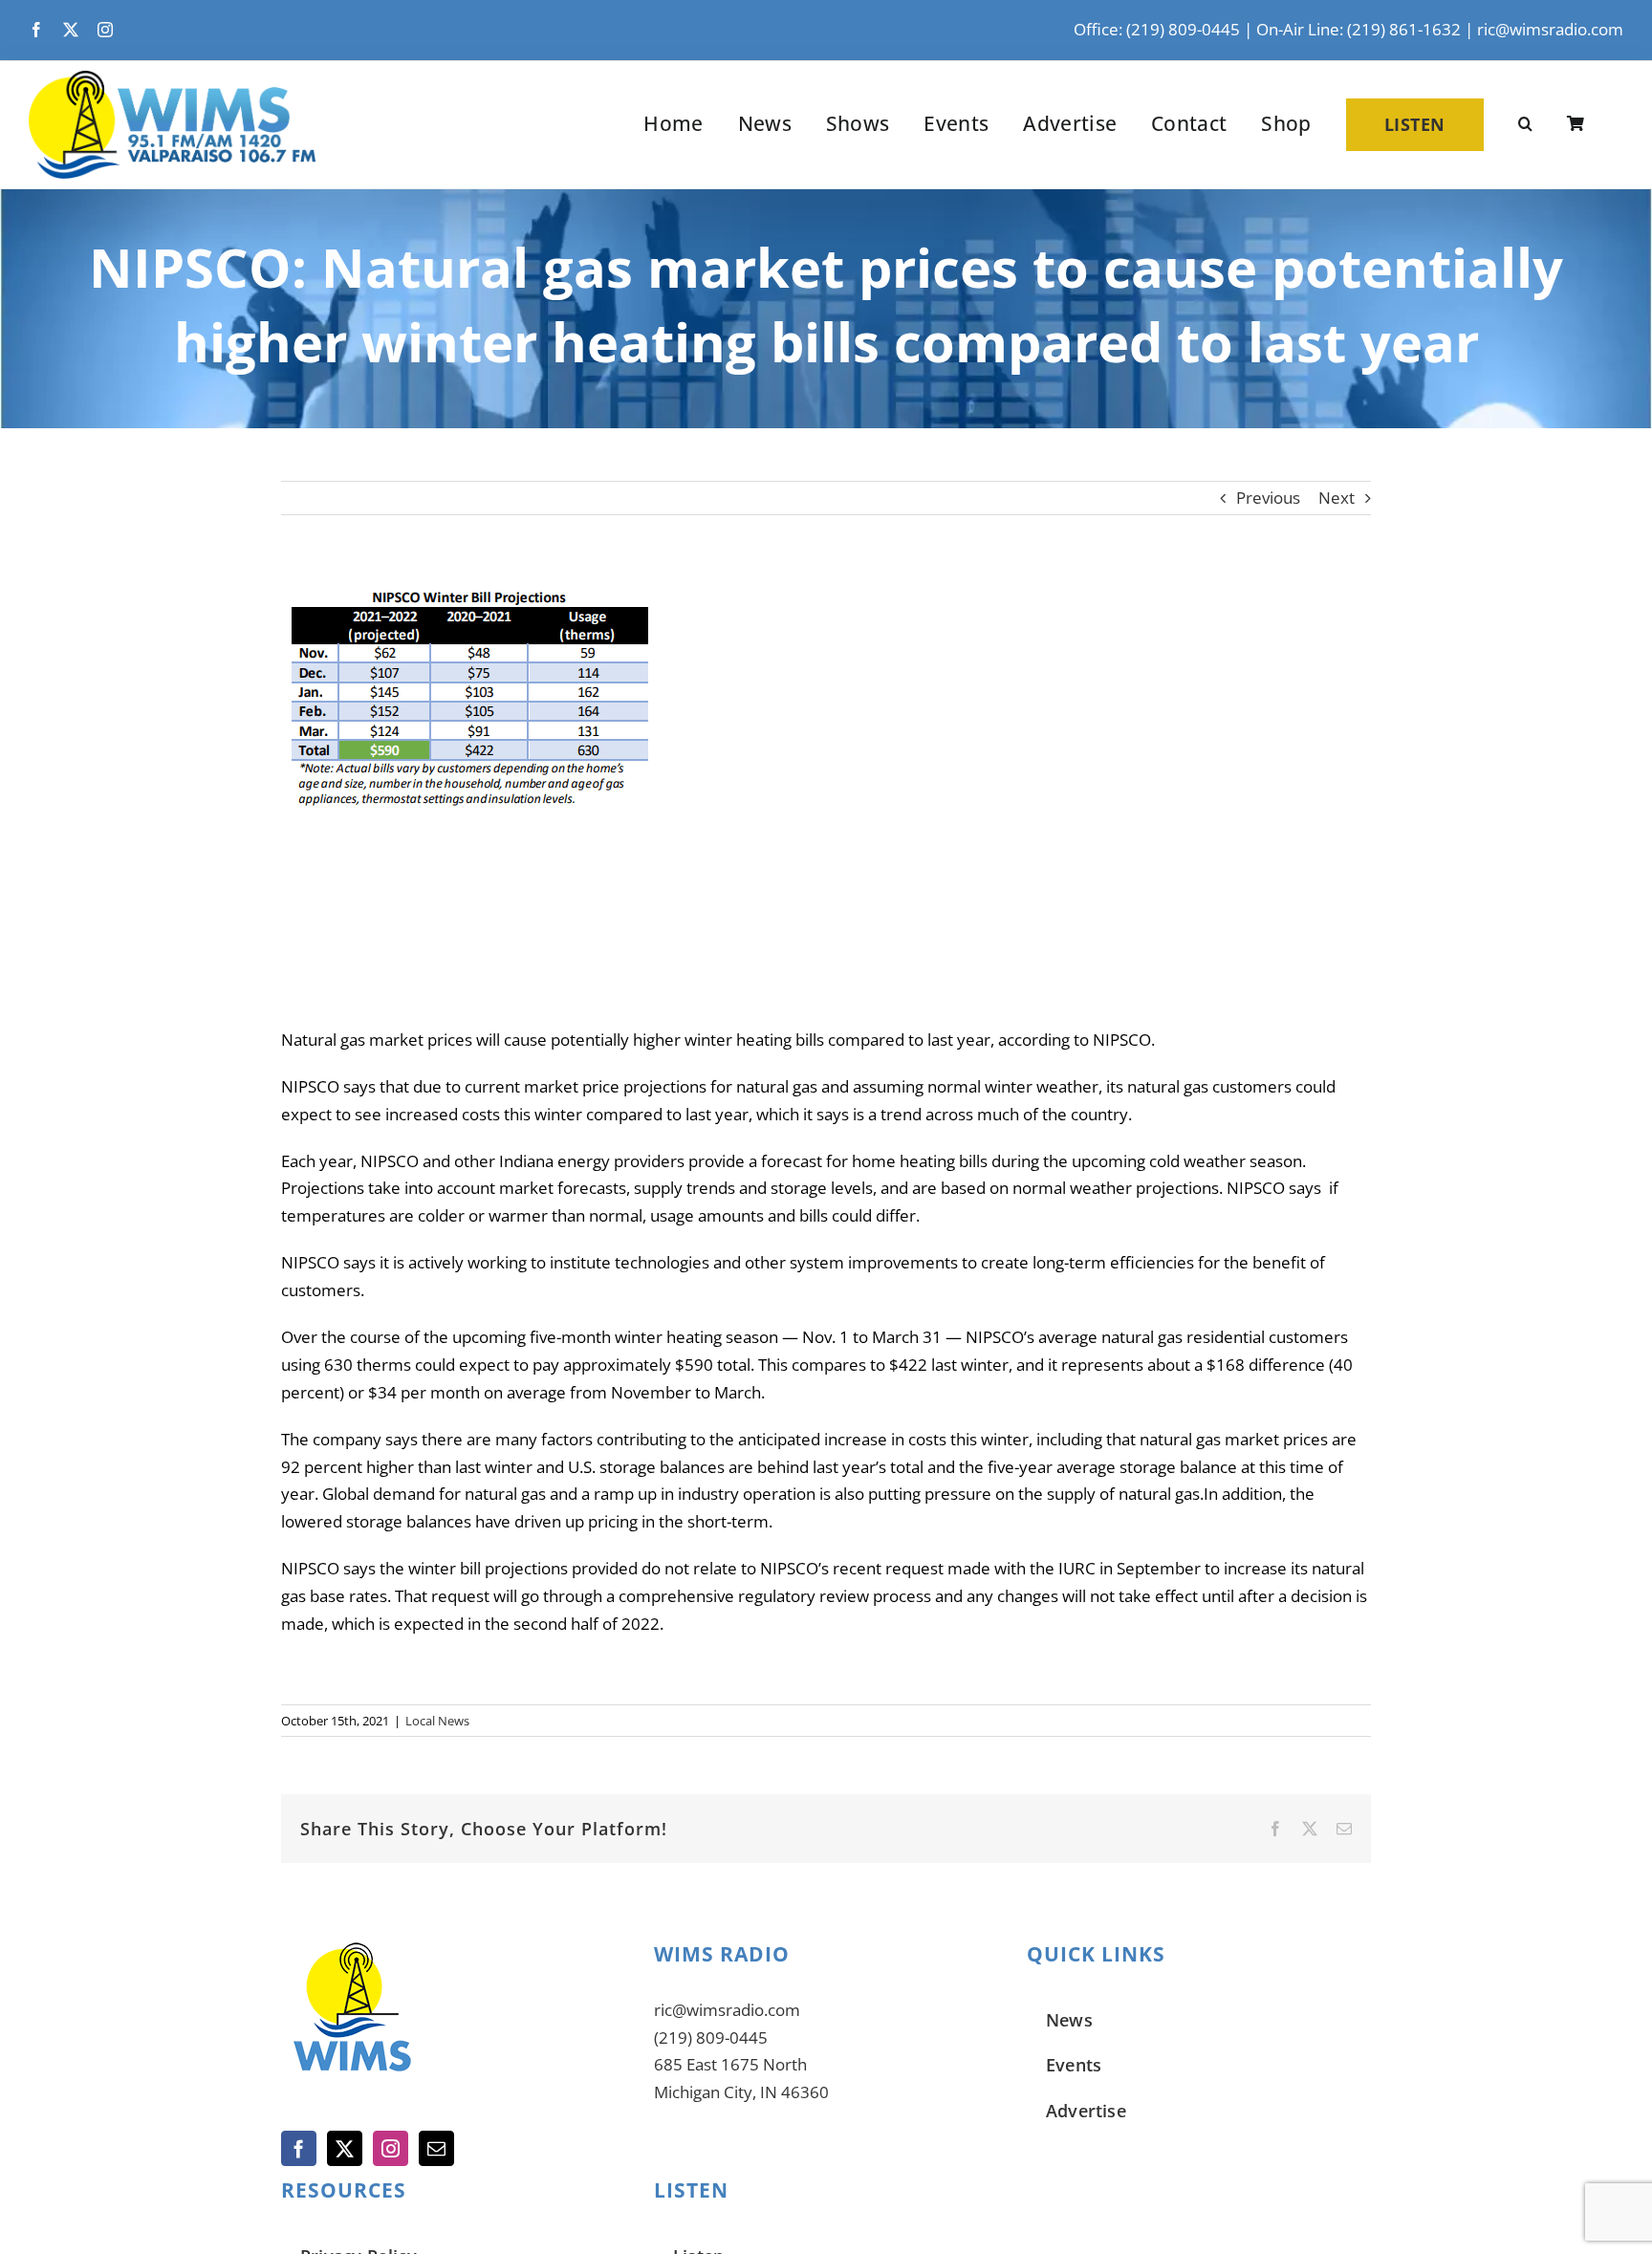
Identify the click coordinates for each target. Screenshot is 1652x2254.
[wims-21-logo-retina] (172, 79)
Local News (437, 1721)
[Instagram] (391, 2148)
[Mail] (436, 2148)
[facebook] (36, 30)
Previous (1268, 498)
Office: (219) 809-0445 (1157, 29)
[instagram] (105, 30)
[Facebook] (299, 2148)
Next (1337, 498)
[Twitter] (345, 2148)
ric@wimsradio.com (1550, 29)
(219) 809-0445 (711, 2037)
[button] (1525, 124)
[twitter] (71, 30)
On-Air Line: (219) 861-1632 (1359, 29)
